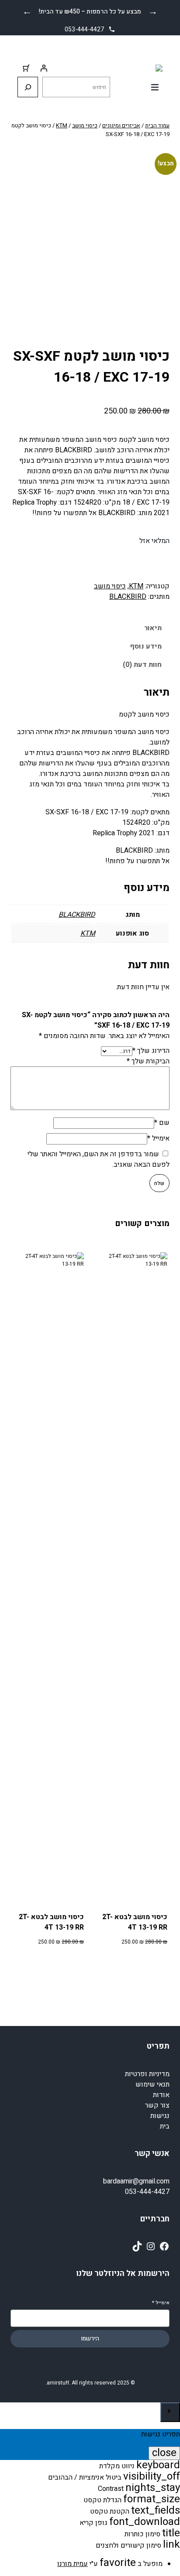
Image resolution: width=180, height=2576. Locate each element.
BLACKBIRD (128, 597)
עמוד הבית (157, 125)
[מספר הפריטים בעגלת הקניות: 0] (26, 68)
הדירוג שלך (151, 1051)
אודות (161, 2095)
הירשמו (90, 2339)
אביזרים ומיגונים (121, 125)
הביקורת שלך (148, 1061)
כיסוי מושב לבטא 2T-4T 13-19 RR (135, 1922)
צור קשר (157, 2105)
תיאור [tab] (153, 628)
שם (162, 1123)
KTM (62, 125)
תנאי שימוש (152, 2084)
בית (165, 2126)
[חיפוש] (28, 87)
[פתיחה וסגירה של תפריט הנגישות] (170, 2412)
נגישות (160, 2116)
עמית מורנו (73, 2564)
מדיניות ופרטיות (147, 2074)
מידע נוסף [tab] (146, 646)
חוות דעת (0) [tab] (142, 665)
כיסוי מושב (85, 125)
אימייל (158, 1138)
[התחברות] (44, 68)
